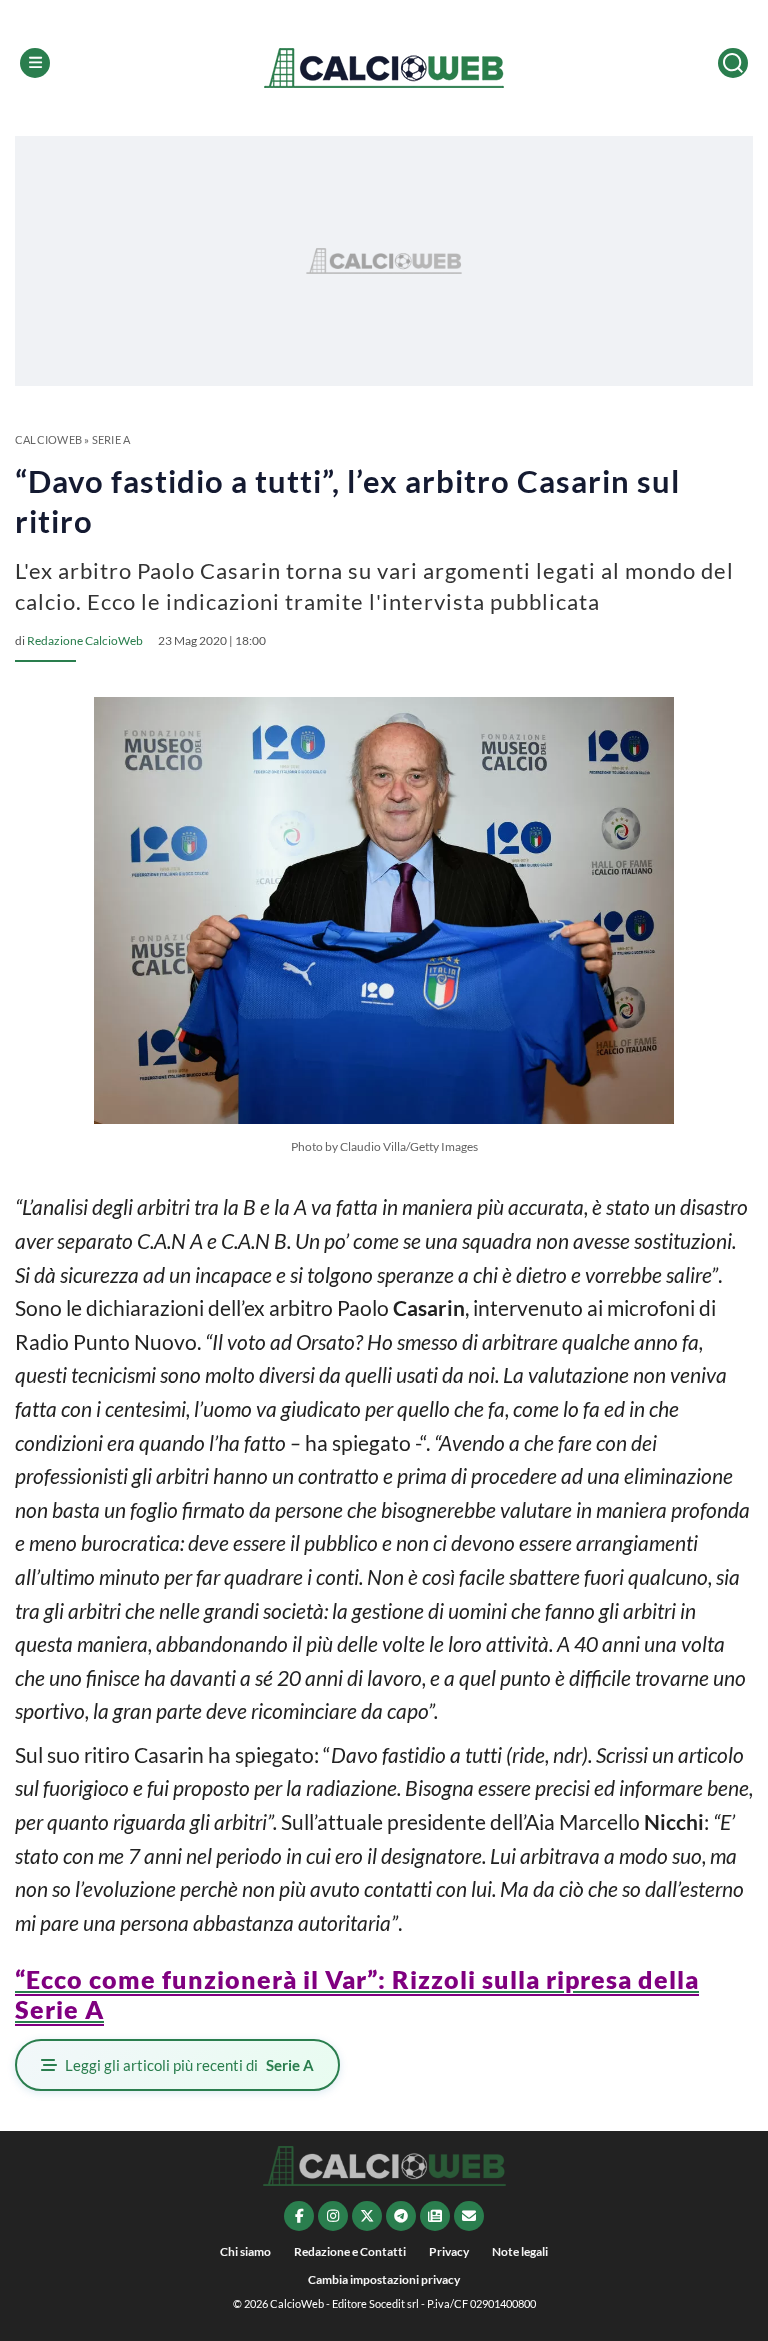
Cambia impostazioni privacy (384, 2279)
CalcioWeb (48, 439)
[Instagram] (333, 2216)
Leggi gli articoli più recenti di (189, 2065)
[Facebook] (299, 2216)
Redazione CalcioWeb (85, 640)
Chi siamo (245, 2251)
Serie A (111, 439)
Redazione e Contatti (350, 2251)
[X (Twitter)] (367, 2216)
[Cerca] (733, 63)
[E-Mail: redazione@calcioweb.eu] (469, 2216)
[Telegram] (401, 2216)
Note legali (520, 2251)
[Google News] (435, 2216)
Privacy (449, 2251)
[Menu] (35, 63)
